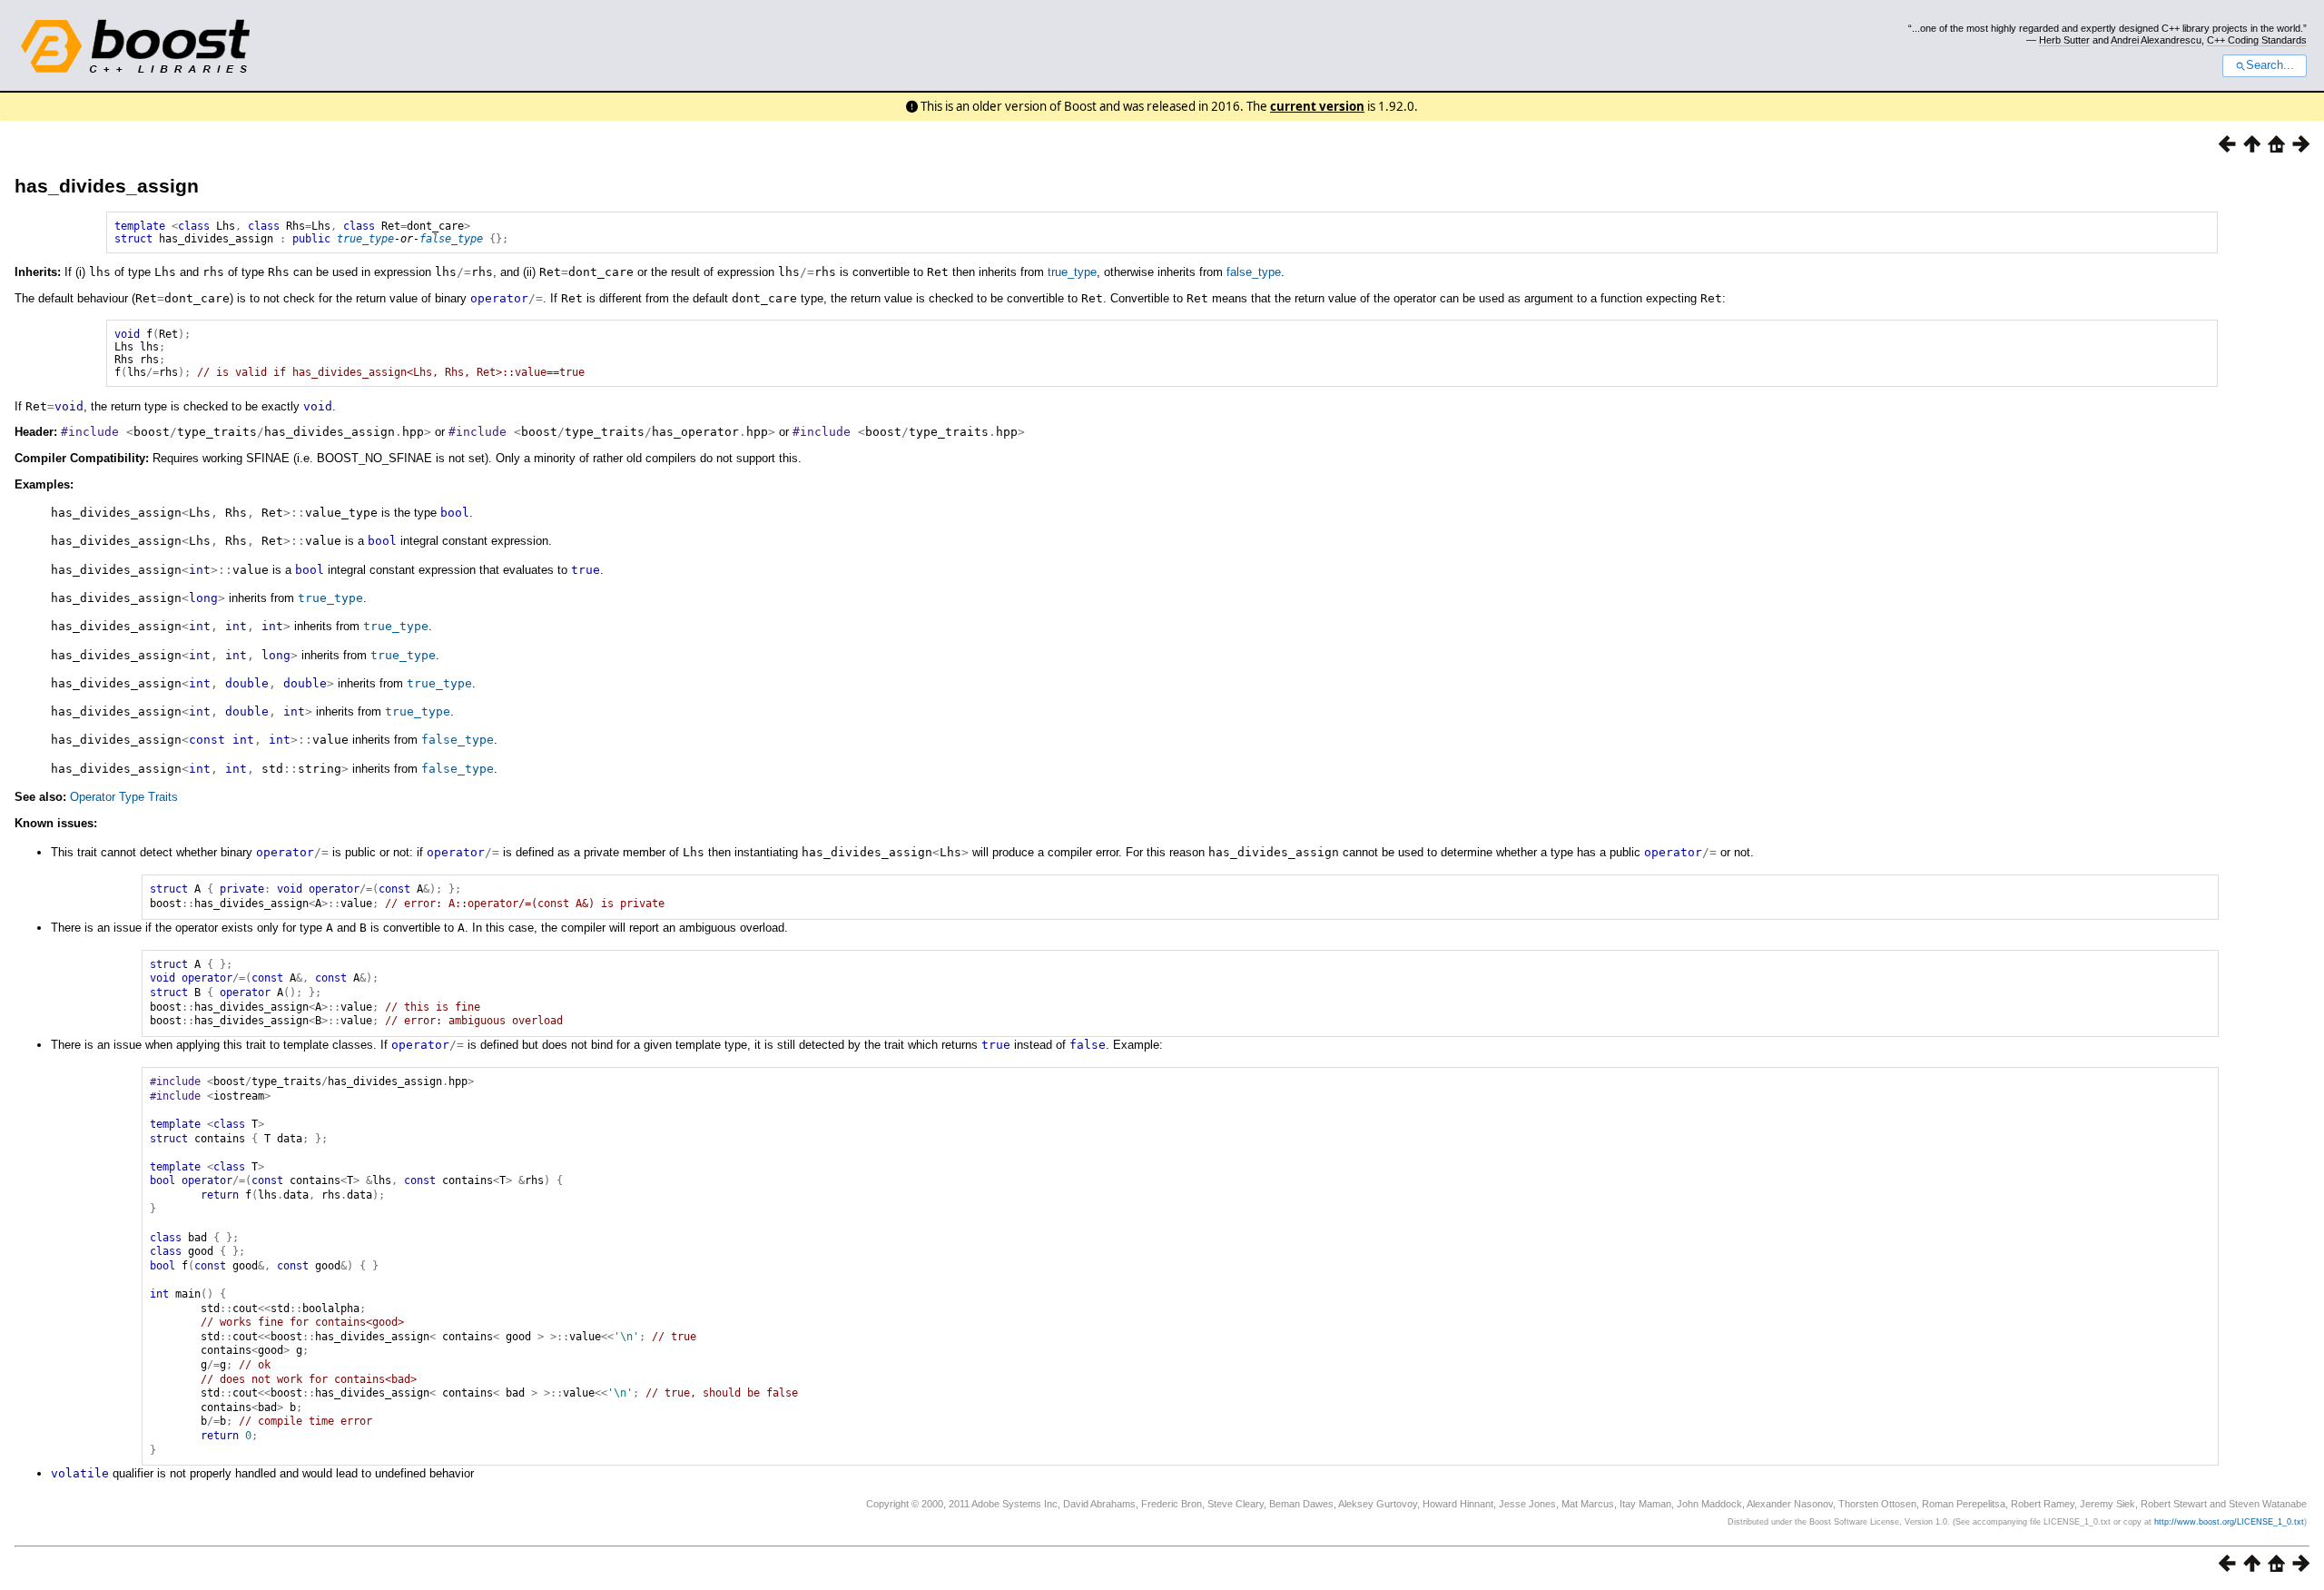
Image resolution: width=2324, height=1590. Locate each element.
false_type (451, 239)
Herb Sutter (2064, 40)
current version (1317, 106)
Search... (2270, 65)
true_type (365, 239)
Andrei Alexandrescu (2156, 40)
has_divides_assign (107, 186)
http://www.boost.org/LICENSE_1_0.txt (2229, 1522)
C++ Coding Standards (2257, 40)
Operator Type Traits (124, 797)
